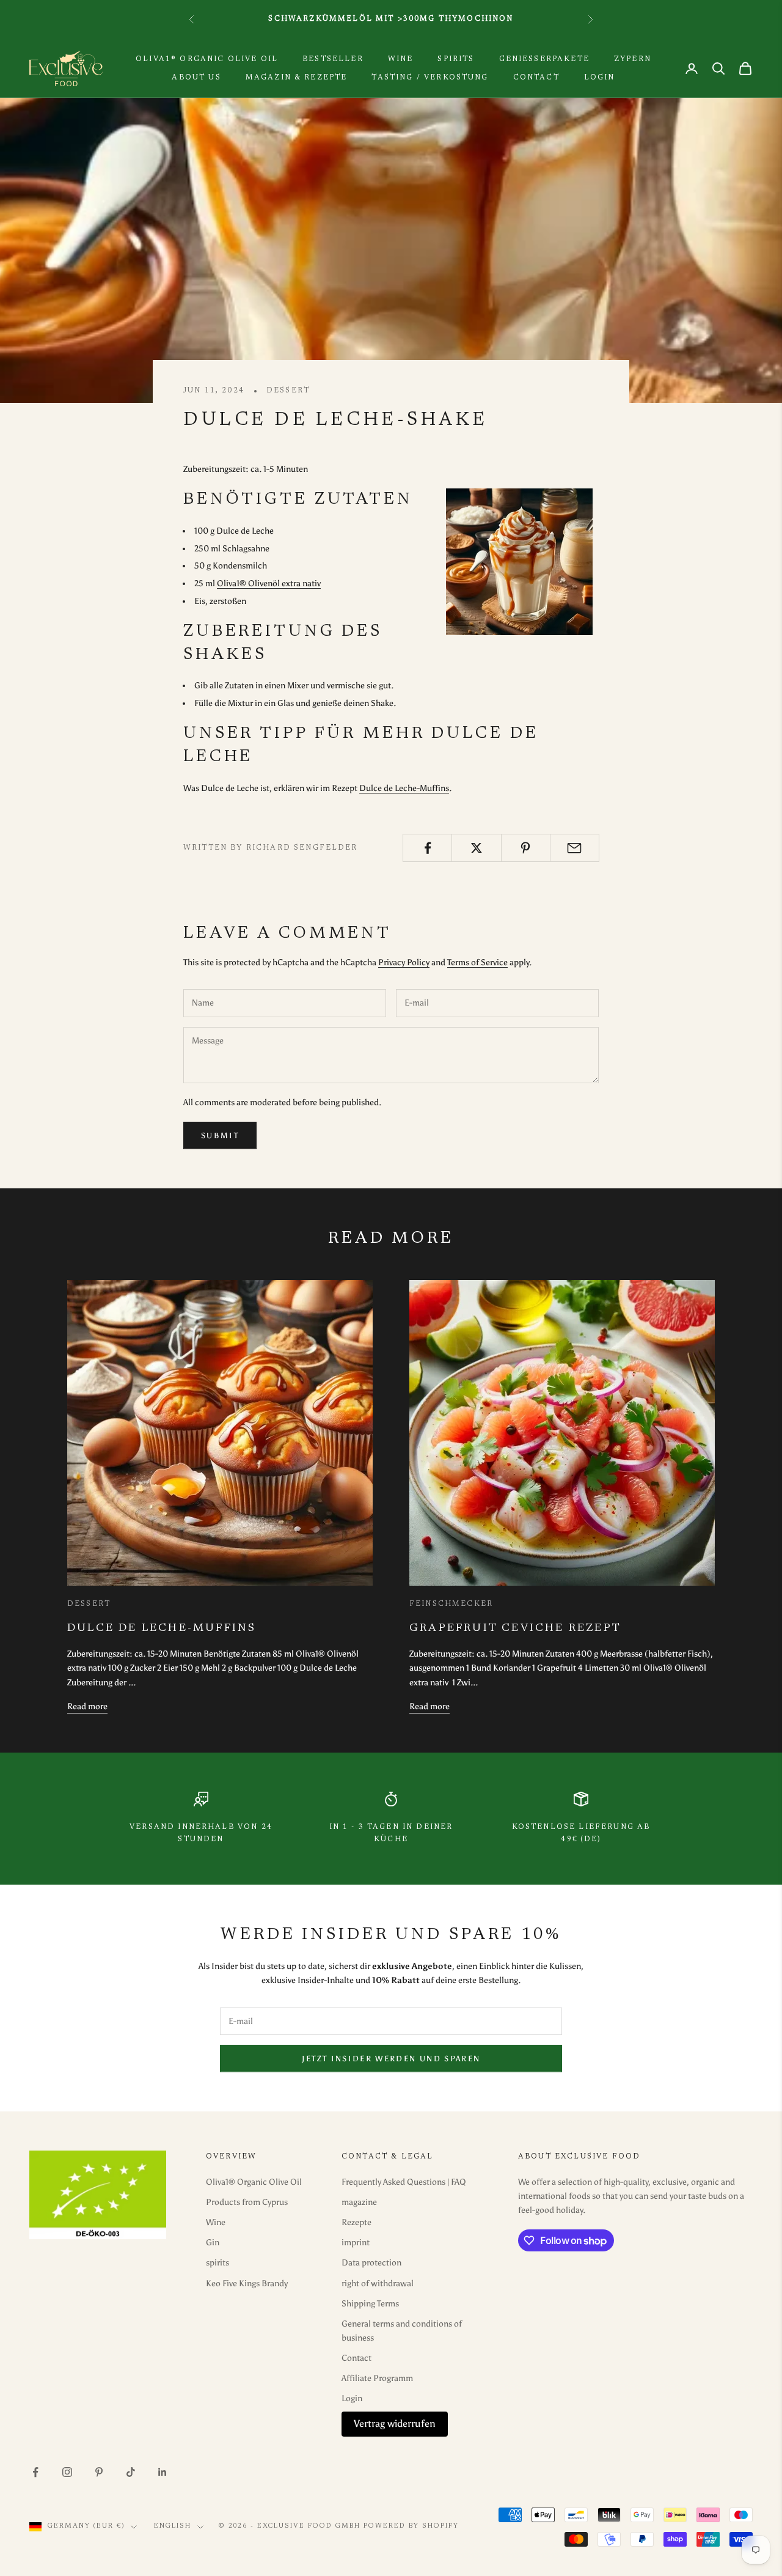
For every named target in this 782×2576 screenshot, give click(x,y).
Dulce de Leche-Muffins (404, 788)
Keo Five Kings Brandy (247, 2283)
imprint (356, 2243)
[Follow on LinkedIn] (163, 2472)
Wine (401, 59)
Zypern (633, 59)
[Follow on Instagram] (67, 2472)
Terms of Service (477, 962)
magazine (359, 2202)
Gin (213, 2243)
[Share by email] (575, 848)
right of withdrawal (378, 2283)
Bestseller (333, 59)
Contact (536, 78)
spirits (456, 59)
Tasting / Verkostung (430, 78)
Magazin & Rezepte (297, 78)
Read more (87, 1706)
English (173, 2526)
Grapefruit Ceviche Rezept (515, 1628)
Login (600, 78)
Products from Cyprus (247, 2202)
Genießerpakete (544, 59)
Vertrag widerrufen (395, 2423)
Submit (220, 1135)
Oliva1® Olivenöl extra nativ (269, 583)
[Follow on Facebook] (35, 2472)
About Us (196, 78)
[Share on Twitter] (476, 848)
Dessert (288, 391)
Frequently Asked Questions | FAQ (404, 2182)
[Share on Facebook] (427, 848)
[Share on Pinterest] (526, 848)
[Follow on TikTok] (131, 2472)
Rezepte (356, 2222)
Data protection (371, 2263)
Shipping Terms (370, 2304)
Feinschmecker (451, 1604)
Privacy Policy (404, 962)
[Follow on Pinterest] (99, 2472)
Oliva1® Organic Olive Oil (207, 59)
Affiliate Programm (377, 2378)
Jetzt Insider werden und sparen (391, 2059)
